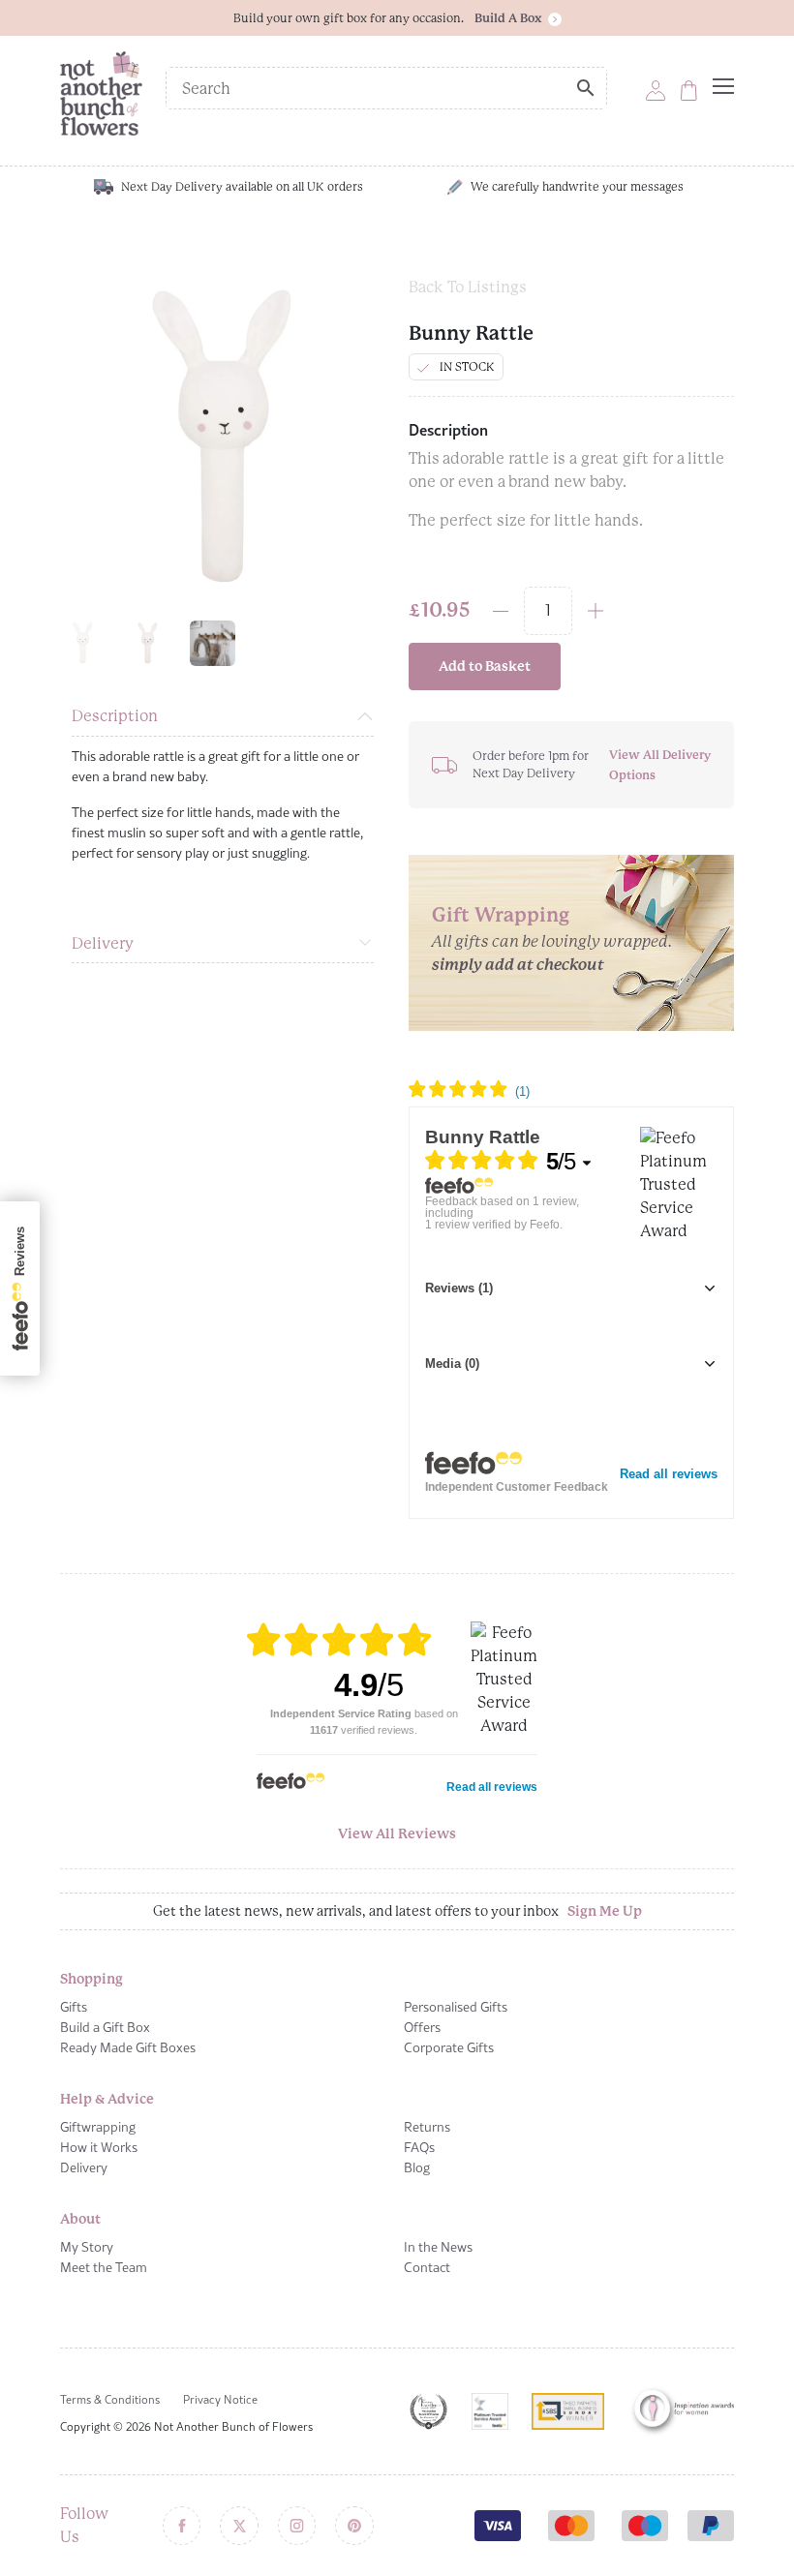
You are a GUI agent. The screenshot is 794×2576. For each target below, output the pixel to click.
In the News (438, 2247)
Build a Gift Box (105, 2027)
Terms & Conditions (110, 2399)
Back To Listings (468, 287)
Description (115, 716)
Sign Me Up (605, 1911)
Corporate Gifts (449, 2047)
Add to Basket (485, 666)
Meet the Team (104, 2267)
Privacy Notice (220, 2399)
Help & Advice (107, 2099)
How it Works (99, 2147)
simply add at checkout (518, 965)
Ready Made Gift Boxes (128, 2047)
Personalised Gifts (456, 2007)
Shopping (92, 1979)
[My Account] (656, 90)
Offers (422, 2027)
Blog (417, 2167)
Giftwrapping (98, 2127)
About (80, 2219)
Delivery (103, 943)
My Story (87, 2247)
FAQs (419, 2147)
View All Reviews (397, 1834)
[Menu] (723, 86)
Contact (427, 2267)
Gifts (74, 2007)
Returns (427, 2127)
